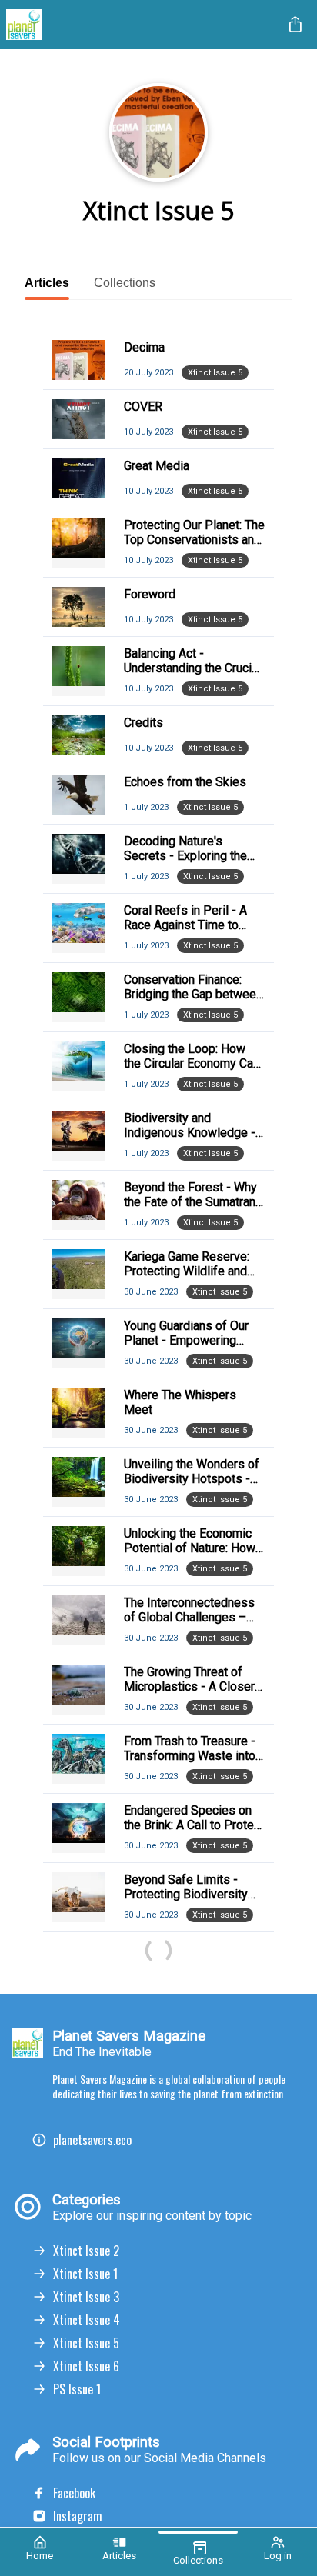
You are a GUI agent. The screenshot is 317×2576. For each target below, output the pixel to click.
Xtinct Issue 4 (87, 2320)
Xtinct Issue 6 (86, 2366)
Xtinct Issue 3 (86, 2297)
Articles (47, 283)
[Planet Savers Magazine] (142, 25)
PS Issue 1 (77, 2389)
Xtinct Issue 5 (86, 2343)
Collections (125, 283)
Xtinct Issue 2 (86, 2251)
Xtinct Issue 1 (85, 2274)
